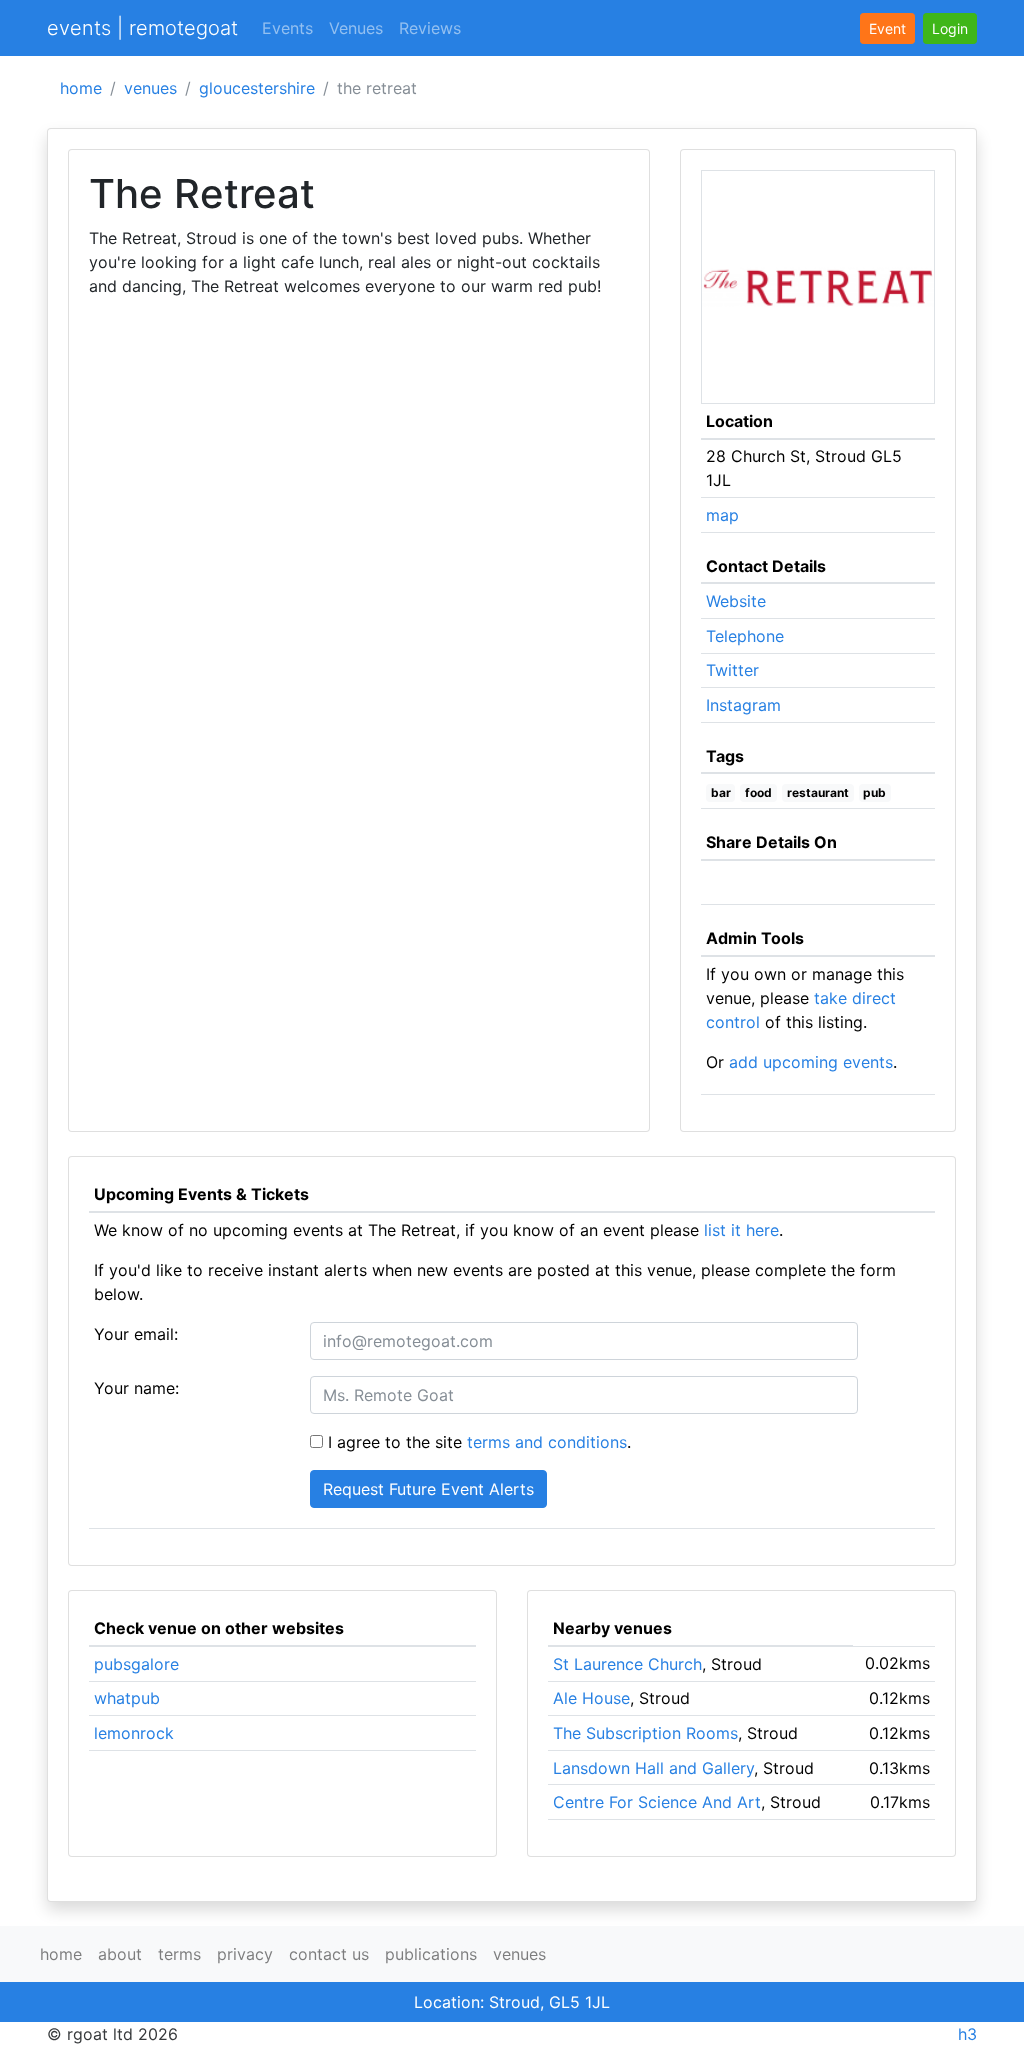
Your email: (136, 1334)
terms (179, 1954)
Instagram (743, 705)
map (722, 515)
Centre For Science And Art (657, 1802)
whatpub (127, 1698)
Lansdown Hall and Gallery (653, 1768)
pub (874, 792)
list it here (741, 1230)
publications (431, 1954)
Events (287, 28)
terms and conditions (547, 1442)
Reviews (430, 28)
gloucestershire (257, 88)
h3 (967, 2034)
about (120, 1954)
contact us (329, 1954)
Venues (356, 28)
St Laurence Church (627, 1664)
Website (736, 601)
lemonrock (134, 1733)
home (81, 88)
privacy (245, 1954)
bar (721, 792)
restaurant (818, 792)
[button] (950, 28)
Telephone (745, 636)
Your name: (136, 1388)
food (758, 792)
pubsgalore (136, 1664)
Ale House (591, 1698)
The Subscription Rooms (645, 1733)
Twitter (732, 670)
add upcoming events (811, 1062)
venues (150, 88)
